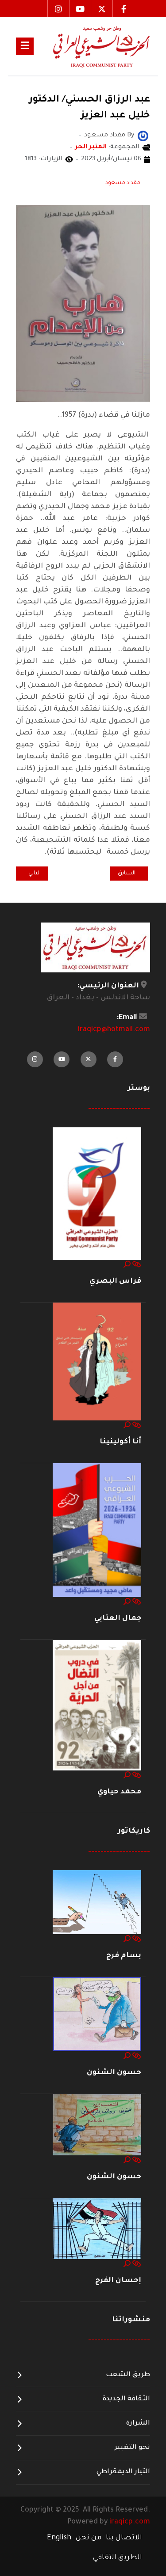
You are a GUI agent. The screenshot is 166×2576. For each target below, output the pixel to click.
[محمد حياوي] (97, 1706)
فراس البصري (115, 1281)
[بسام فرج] (97, 1903)
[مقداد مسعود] (143, 137)
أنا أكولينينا (120, 1442)
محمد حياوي (119, 1792)
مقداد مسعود (123, 183)
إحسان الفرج (118, 2281)
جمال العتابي (118, 1619)
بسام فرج (124, 1956)
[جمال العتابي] (97, 1531)
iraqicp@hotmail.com (114, 1030)
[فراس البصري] (97, 1194)
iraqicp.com (130, 2522)
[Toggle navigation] (25, 46)
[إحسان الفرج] (97, 2229)
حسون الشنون (114, 2073)
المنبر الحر (91, 147)
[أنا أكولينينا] (97, 1362)
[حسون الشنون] (97, 2015)
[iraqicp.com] (92, 46)
